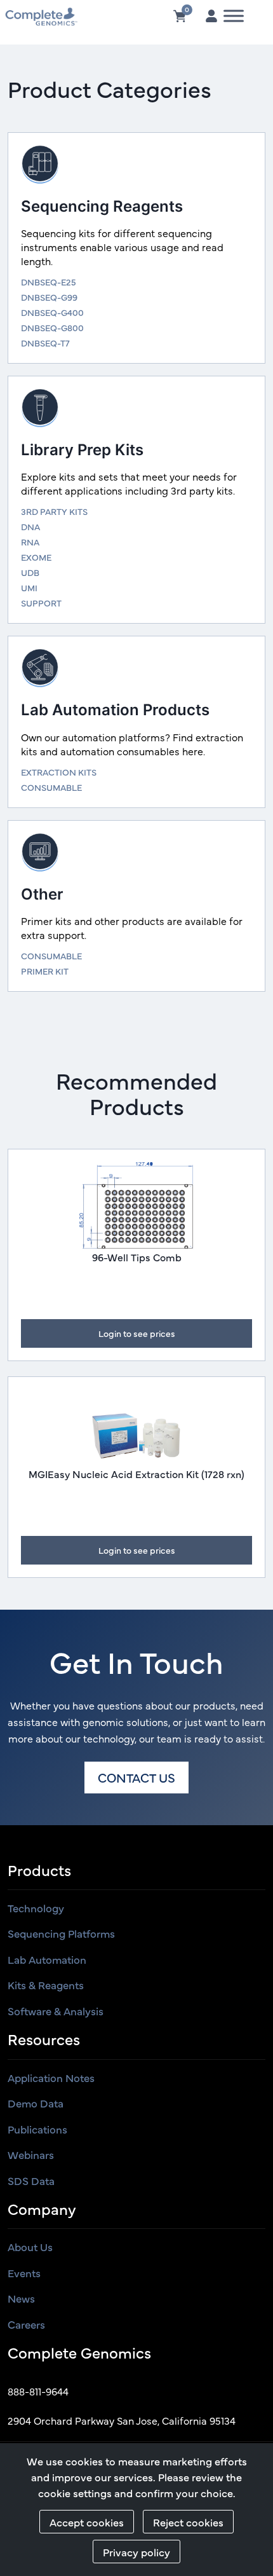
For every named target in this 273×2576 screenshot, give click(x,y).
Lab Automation (47, 1959)
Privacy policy (136, 2552)
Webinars (31, 2155)
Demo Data (36, 2103)
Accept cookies (87, 2522)
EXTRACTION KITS (59, 772)
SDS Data (31, 2181)
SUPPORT (41, 603)
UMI (29, 587)
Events (24, 2273)
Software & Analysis (56, 2011)
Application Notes (51, 2078)
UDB (30, 572)
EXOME (36, 557)
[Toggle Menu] (234, 16)
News (21, 2298)
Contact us (136, 1777)
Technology (36, 1908)
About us (30, 2247)
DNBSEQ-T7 (45, 343)
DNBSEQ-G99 (49, 297)
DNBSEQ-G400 (52, 312)
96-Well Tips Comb (137, 1257)
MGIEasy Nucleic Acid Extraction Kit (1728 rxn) (136, 1474)
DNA (30, 526)
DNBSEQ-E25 (49, 282)
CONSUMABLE (51, 787)
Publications (37, 2129)
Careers (26, 2324)
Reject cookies (188, 2522)
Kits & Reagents (46, 1985)
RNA (30, 542)
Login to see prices (137, 1333)
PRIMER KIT (45, 971)
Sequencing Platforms (61, 1933)
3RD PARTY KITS (54, 511)
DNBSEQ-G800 (52, 327)
